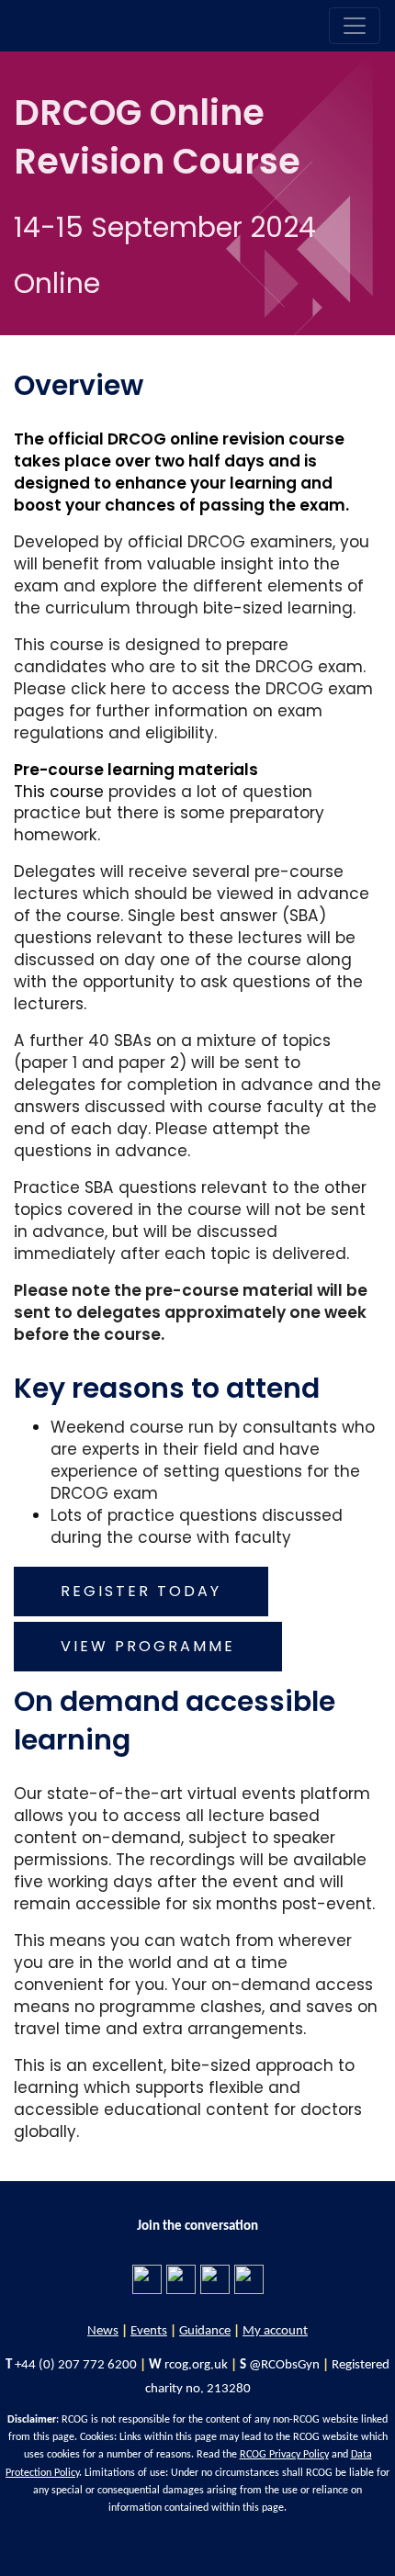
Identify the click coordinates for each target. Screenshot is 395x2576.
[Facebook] (147, 2278)
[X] (215, 2278)
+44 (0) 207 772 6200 (76, 2365)
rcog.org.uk (196, 2365)
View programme (148, 1646)
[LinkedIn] (181, 2278)
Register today (141, 1591)
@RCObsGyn (284, 2365)
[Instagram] (249, 2278)
